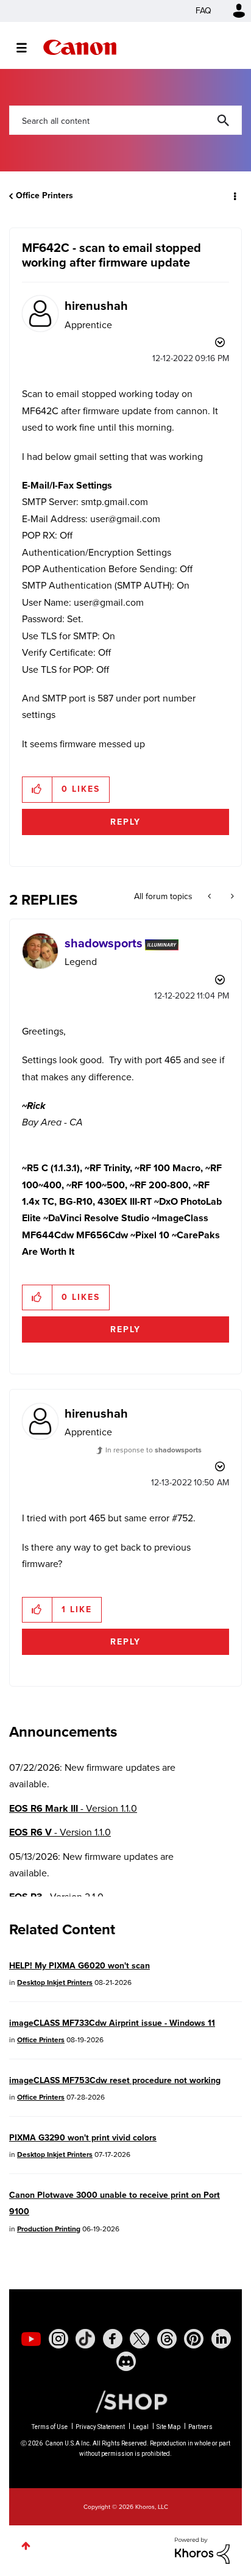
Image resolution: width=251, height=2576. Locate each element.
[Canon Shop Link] (125, 2401)
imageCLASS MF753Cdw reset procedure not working (115, 2080)
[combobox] (125, 120)
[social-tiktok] (85, 2339)
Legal (141, 2427)
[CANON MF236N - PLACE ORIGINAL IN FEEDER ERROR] (210, 897)
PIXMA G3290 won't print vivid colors (83, 2138)
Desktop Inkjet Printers (55, 1982)
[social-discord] (126, 2361)
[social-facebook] (113, 2339)
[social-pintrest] (194, 2339)
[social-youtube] (31, 2339)
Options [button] (234, 196)
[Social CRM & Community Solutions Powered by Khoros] (202, 2549)
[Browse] (28, 48)
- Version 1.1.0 (73, 1808)
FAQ (203, 11)
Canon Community (80, 47)
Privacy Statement (100, 2427)
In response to (154, 1450)
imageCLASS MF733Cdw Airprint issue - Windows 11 (112, 2023)
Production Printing (49, 2229)
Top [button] (26, 2546)
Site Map (168, 2427)
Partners (200, 2427)
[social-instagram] (58, 2339)
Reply (125, 822)
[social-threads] (167, 2339)
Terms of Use (50, 2427)
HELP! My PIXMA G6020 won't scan (80, 1966)
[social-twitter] (140, 2339)
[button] (37, 789)
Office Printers (44, 196)
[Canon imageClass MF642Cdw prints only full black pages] (231, 897)
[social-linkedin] (221, 2339)
